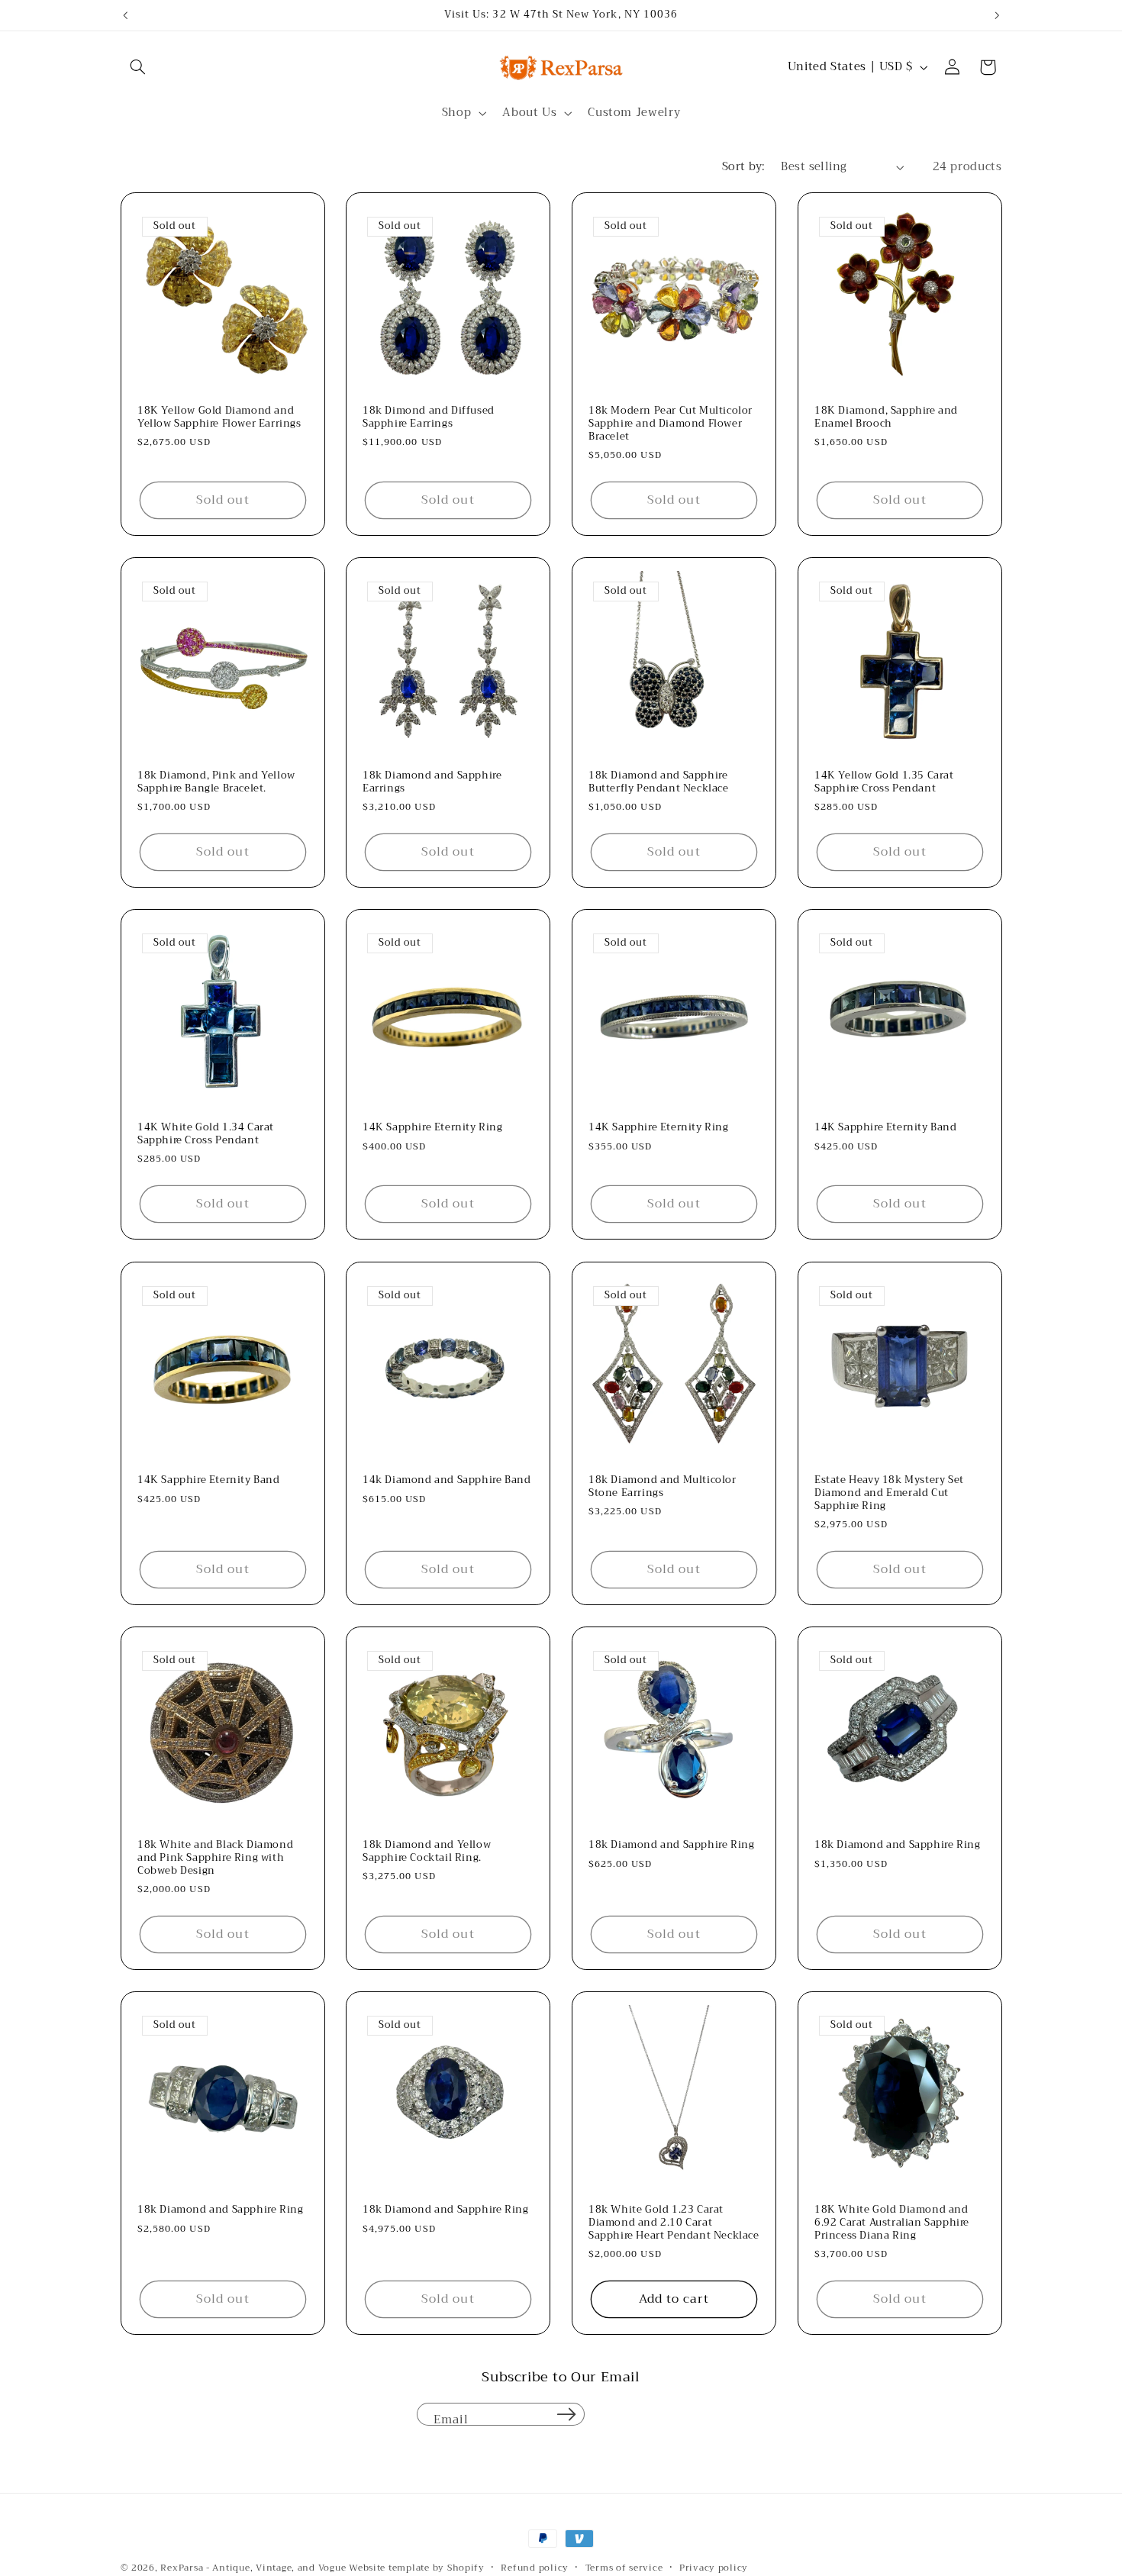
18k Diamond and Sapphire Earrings (432, 782)
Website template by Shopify (417, 2568)
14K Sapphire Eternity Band (886, 1128)
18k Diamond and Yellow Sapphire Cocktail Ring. (427, 1852)
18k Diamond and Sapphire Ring (671, 1845)
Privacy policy (714, 2568)
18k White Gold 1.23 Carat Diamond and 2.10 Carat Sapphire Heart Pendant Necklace (674, 2223)
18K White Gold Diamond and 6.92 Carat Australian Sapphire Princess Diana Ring (892, 2223)
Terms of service (624, 2568)
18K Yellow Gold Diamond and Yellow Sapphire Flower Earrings (219, 418)
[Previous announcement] (125, 15)
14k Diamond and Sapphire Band (447, 1480)
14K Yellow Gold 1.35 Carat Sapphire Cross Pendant (884, 782)
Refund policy (535, 2568)
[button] (138, 67)
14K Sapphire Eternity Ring (433, 1128)
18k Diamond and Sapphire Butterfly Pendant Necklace (659, 782)
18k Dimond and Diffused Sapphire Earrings (429, 418)
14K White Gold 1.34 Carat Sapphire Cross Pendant (206, 1135)
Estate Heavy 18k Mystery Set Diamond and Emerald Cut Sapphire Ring (889, 1493)
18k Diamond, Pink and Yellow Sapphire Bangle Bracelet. (216, 782)
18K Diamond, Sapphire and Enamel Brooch (886, 418)
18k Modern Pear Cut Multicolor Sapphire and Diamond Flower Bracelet (671, 424)
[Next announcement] (997, 15)
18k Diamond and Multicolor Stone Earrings (663, 1487)
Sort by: (743, 166)
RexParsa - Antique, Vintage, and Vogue (253, 2568)
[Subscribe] (566, 2414)
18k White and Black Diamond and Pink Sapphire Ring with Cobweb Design (215, 1858)
